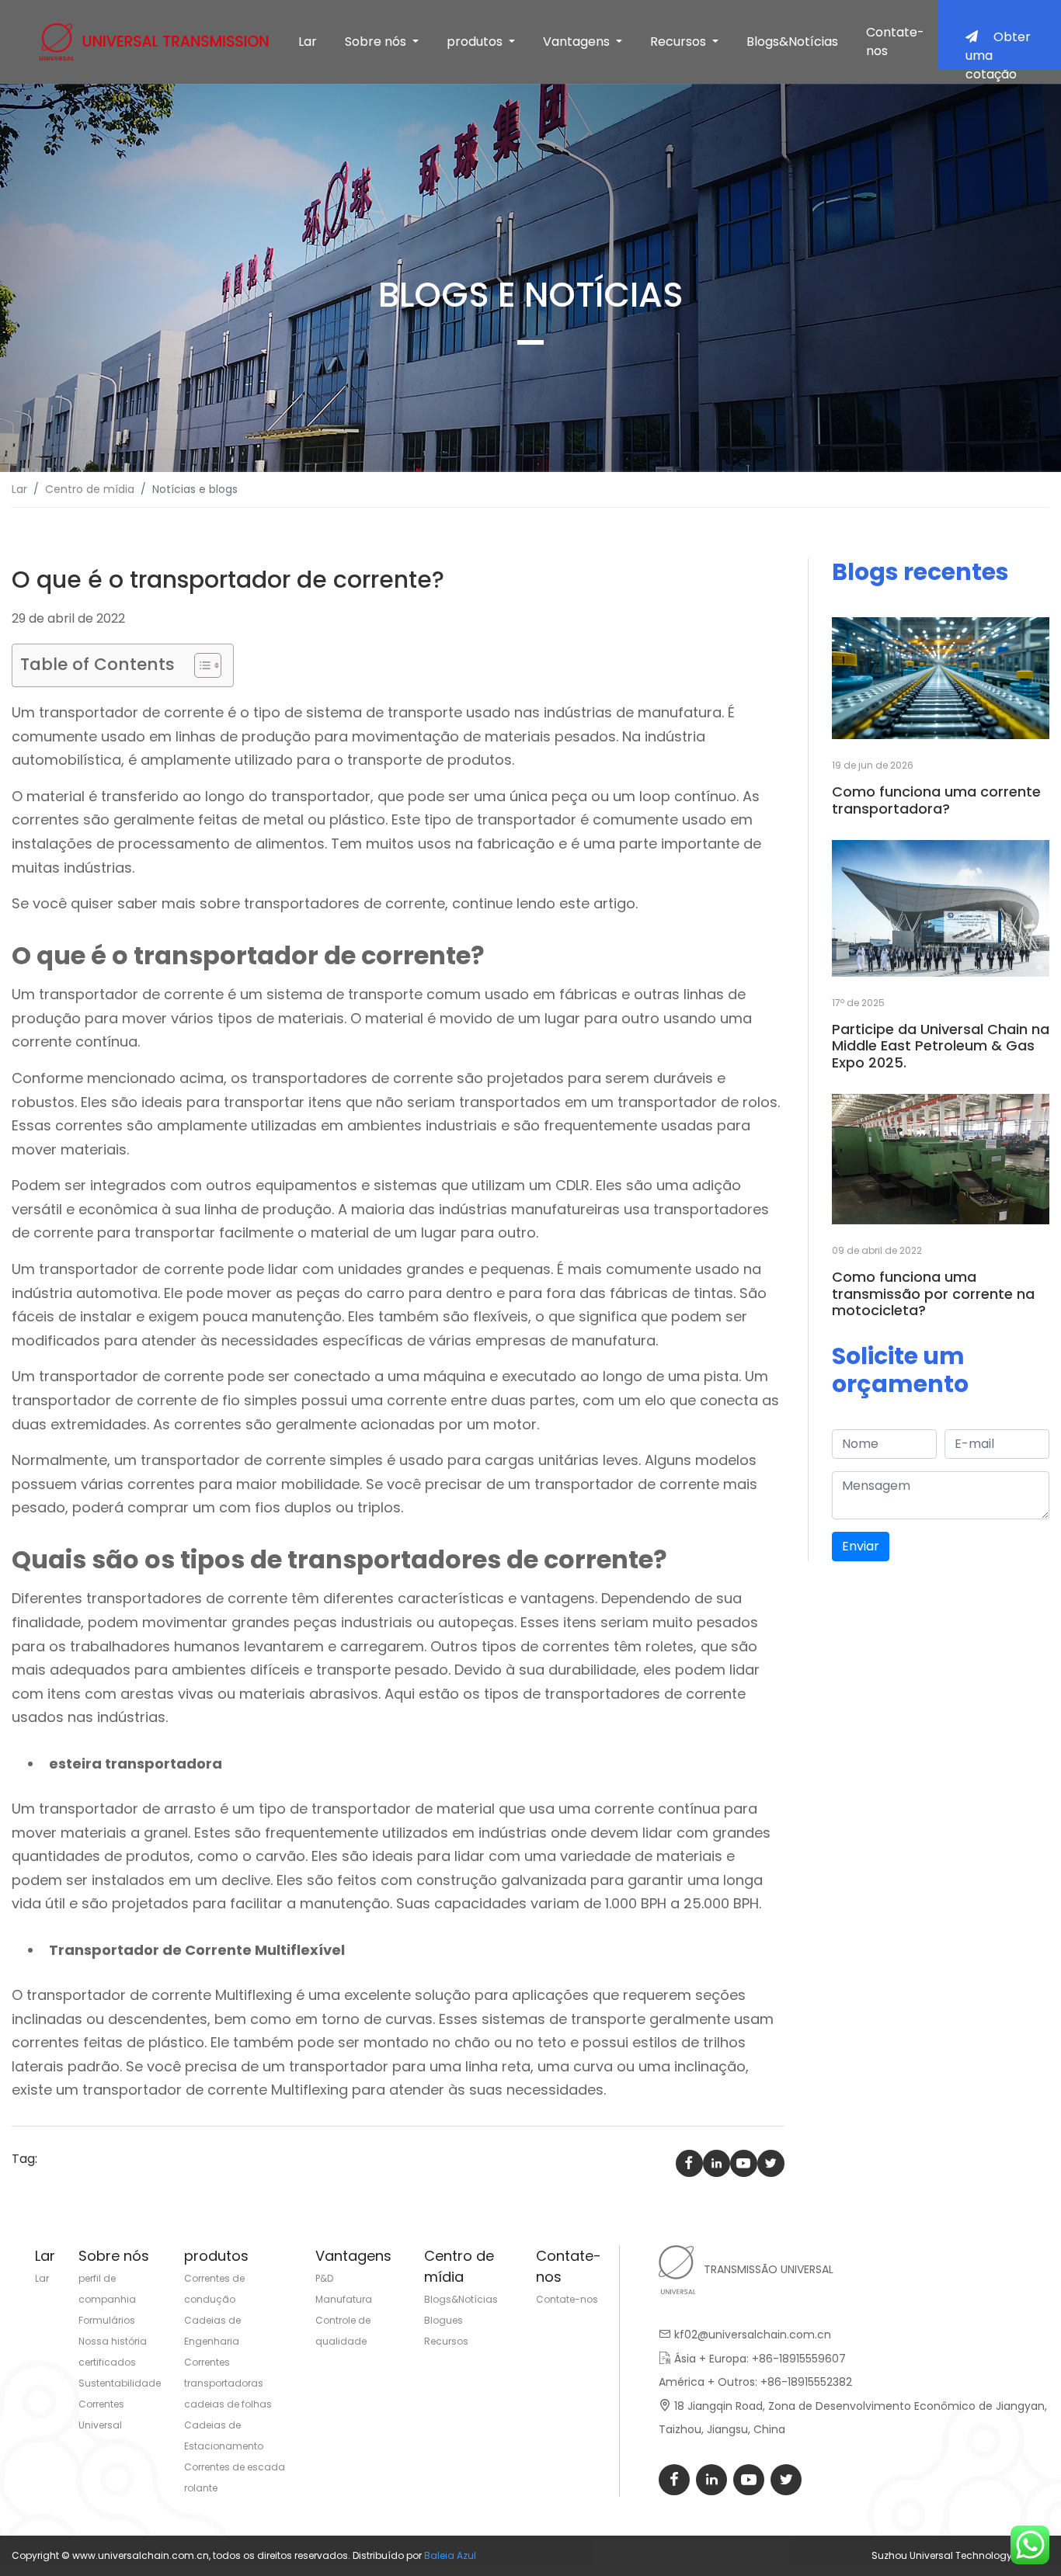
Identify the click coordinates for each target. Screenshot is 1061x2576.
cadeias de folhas (228, 2404)
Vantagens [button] (578, 42)
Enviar (861, 1546)
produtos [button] (476, 42)
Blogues (444, 2320)
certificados (107, 2362)
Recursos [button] (680, 42)
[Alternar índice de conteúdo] (200, 665)
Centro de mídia (90, 489)
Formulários (107, 2320)
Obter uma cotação (998, 49)
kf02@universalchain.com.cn (753, 2335)
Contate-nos (895, 42)
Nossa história (113, 2341)
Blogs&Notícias (792, 42)
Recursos (446, 2341)
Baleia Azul (450, 2555)
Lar (308, 42)
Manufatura (344, 2299)
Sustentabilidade (120, 2383)
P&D (324, 2278)
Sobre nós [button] (377, 42)
